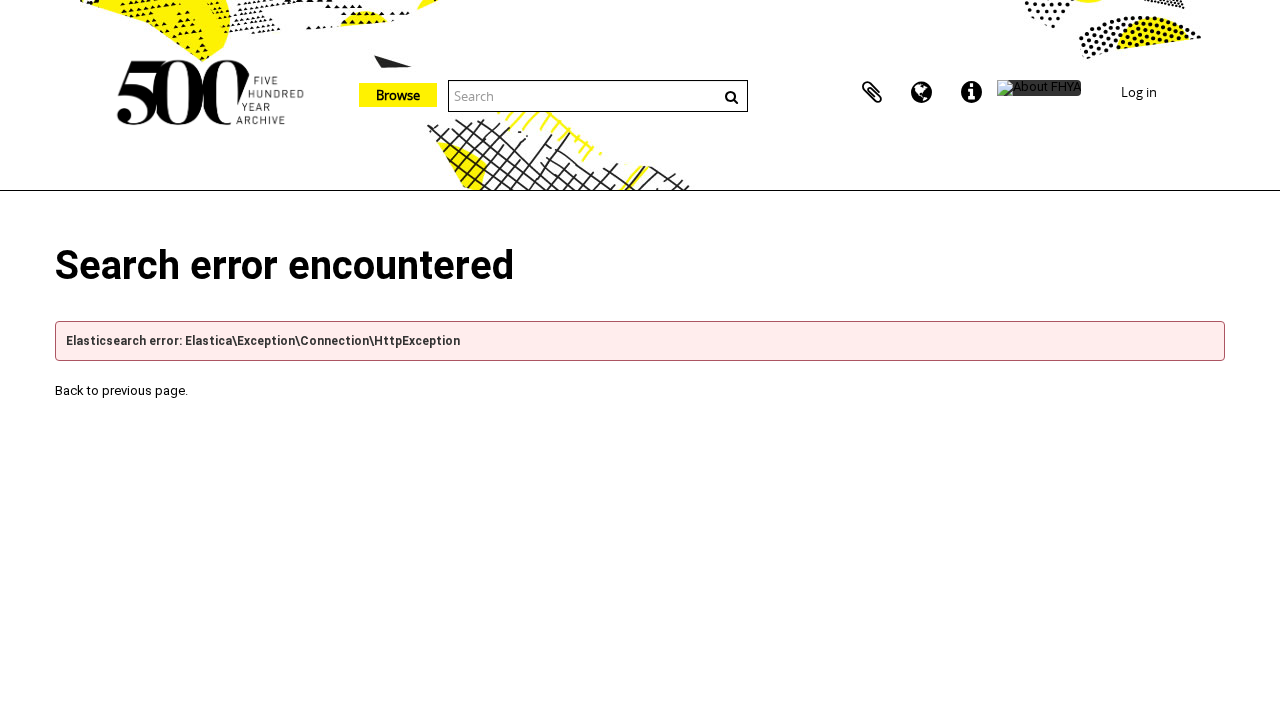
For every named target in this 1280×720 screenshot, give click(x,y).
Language (922, 93)
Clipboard (872, 93)
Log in (1139, 92)
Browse (398, 95)
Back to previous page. (121, 390)
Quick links (972, 93)
